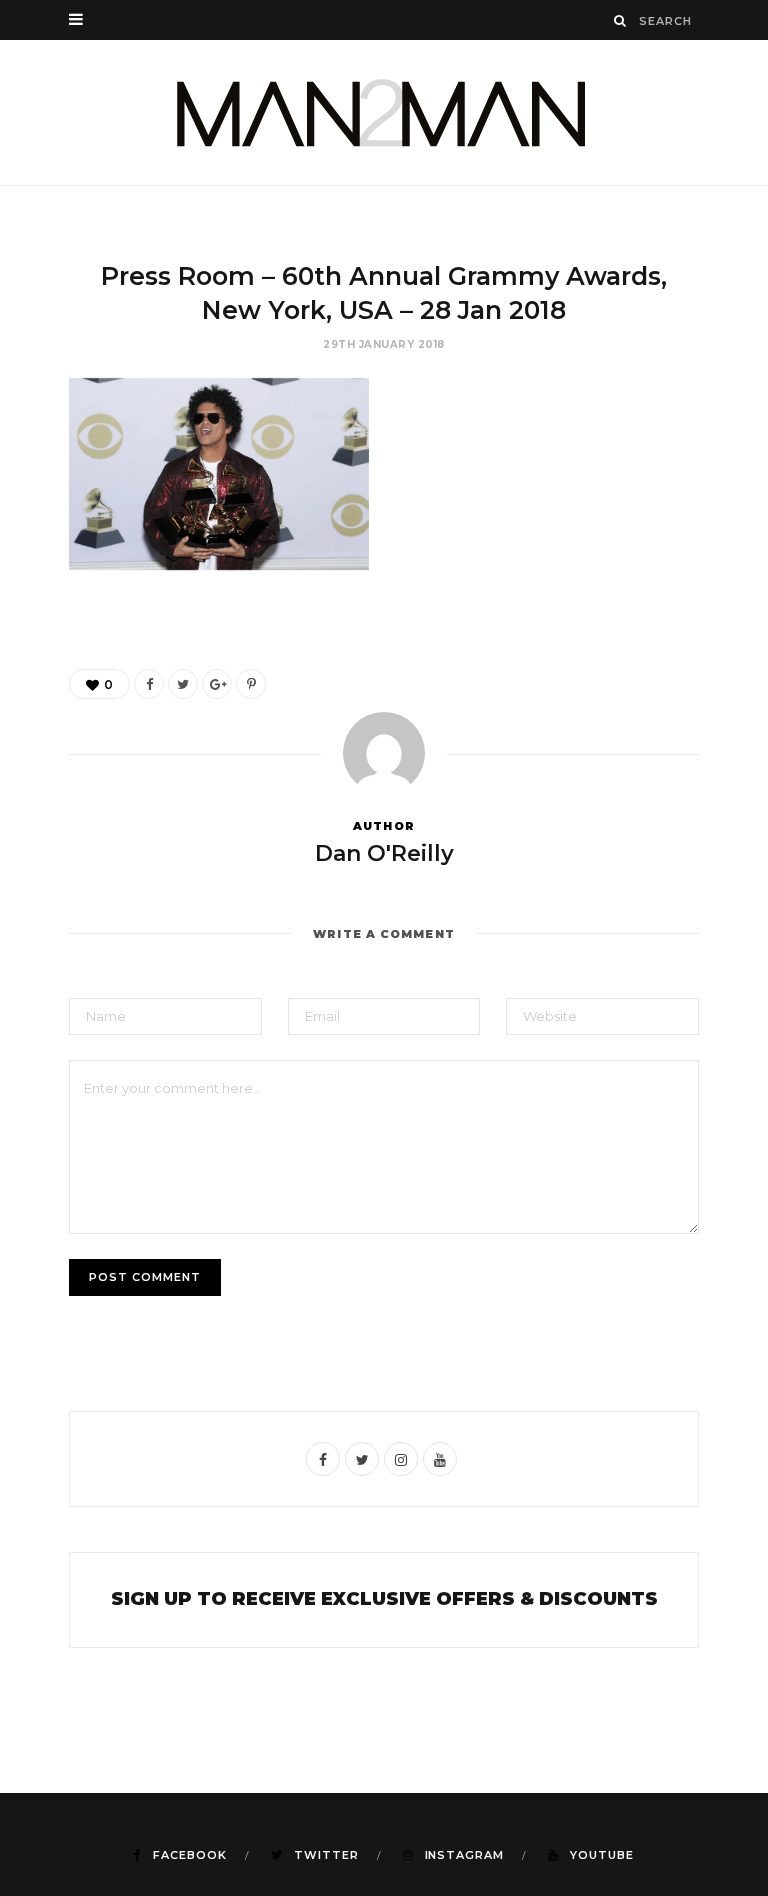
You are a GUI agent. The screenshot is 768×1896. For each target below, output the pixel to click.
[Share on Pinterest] (251, 684)
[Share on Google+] (217, 684)
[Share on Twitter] (183, 684)
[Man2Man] (384, 112)
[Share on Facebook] (149, 684)
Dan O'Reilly (384, 853)
